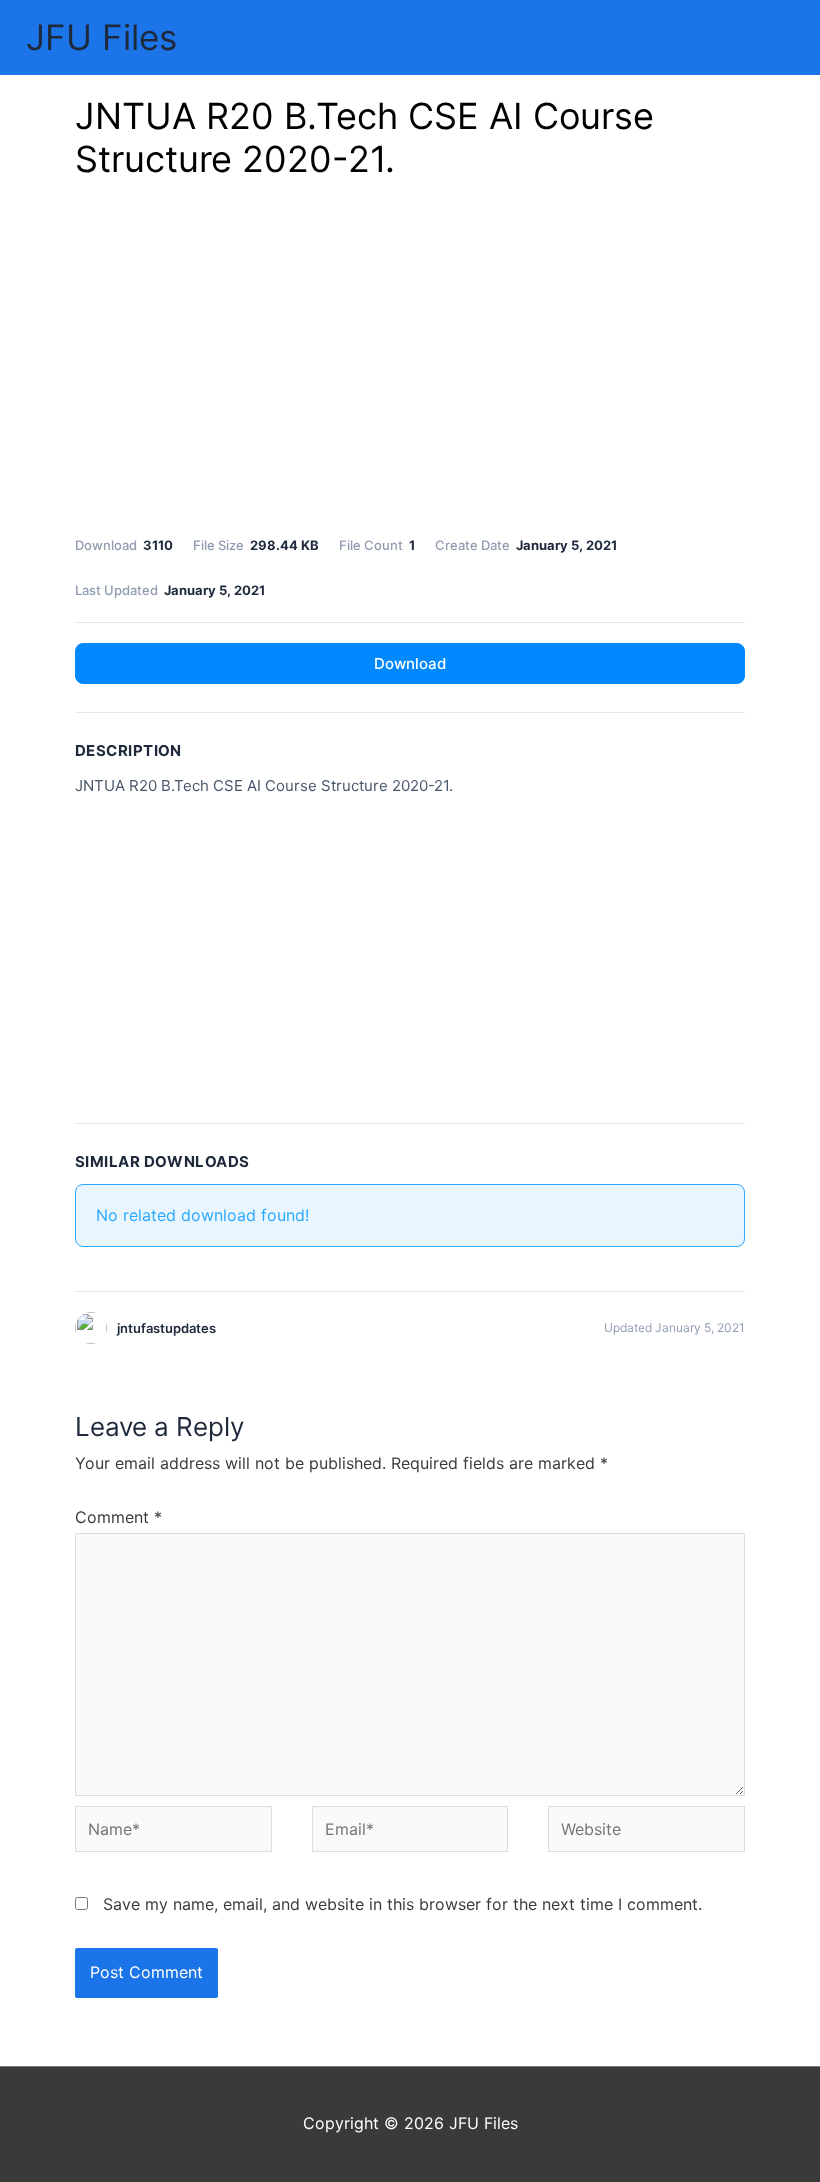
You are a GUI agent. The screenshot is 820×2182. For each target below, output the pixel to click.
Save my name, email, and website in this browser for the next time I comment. (402, 1904)
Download (410, 663)
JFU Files (101, 37)
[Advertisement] (410, 363)
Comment (118, 1517)
